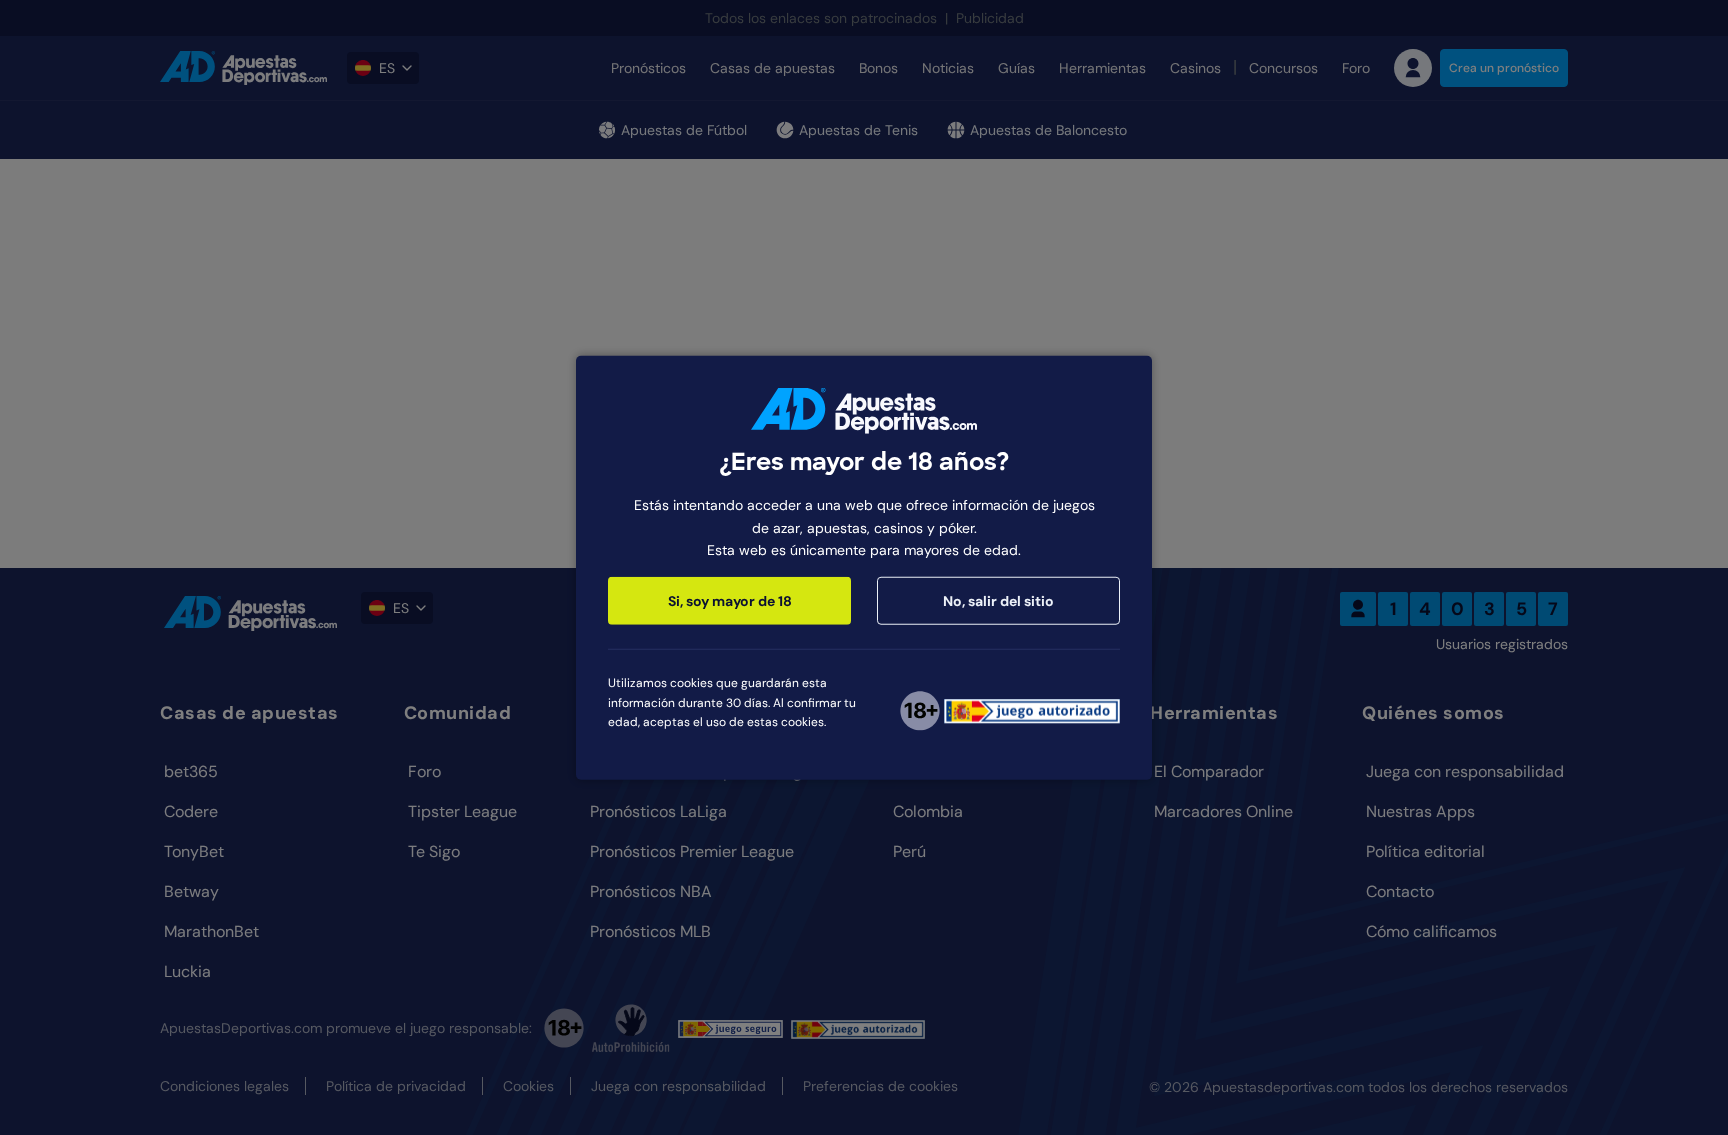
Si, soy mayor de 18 (730, 601)
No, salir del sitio (998, 601)
